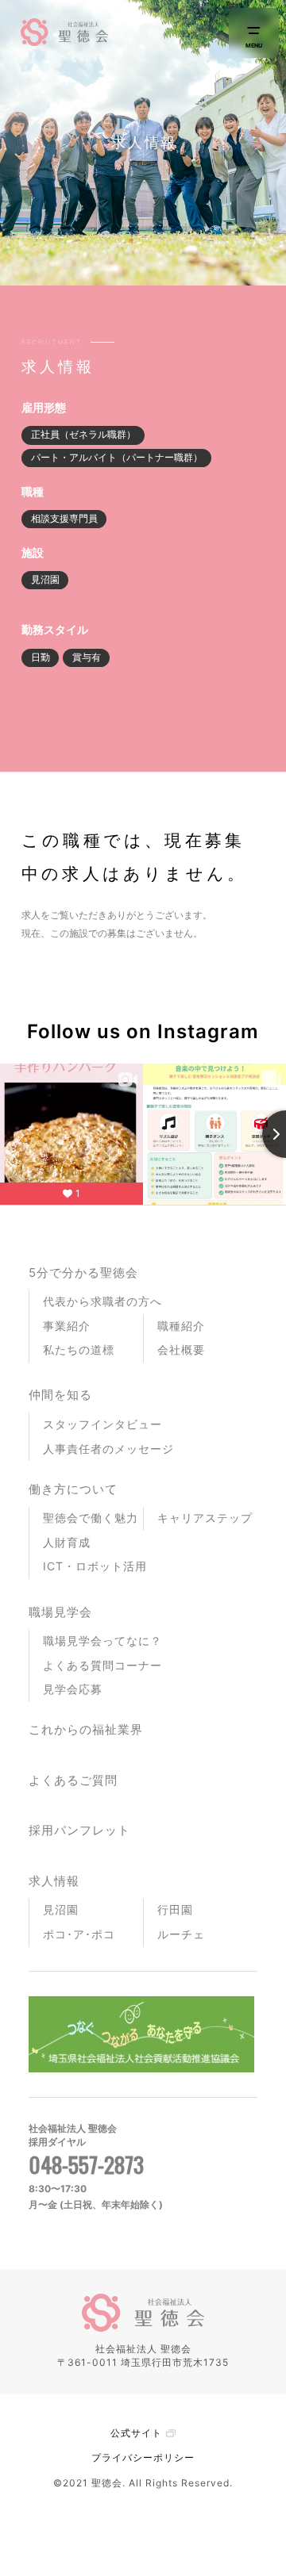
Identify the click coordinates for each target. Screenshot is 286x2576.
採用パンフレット (79, 1830)
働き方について (73, 1489)
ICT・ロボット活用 (95, 1566)
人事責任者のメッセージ (108, 1449)
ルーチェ (181, 1934)
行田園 (175, 1909)
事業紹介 (67, 1326)
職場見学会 (60, 1612)
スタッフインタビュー (102, 1424)
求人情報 (54, 1881)
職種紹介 (181, 1326)
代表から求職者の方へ (102, 1301)
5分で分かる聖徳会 (83, 1273)
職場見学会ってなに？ (102, 1641)
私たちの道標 (79, 1349)
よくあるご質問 (73, 1780)
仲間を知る (60, 1395)
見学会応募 (73, 1689)
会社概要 (181, 1349)
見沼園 (61, 1909)
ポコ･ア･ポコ (79, 1934)
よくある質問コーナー (102, 1665)
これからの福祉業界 (86, 1729)
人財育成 (67, 1542)
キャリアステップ (205, 1518)
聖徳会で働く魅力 (91, 1518)
